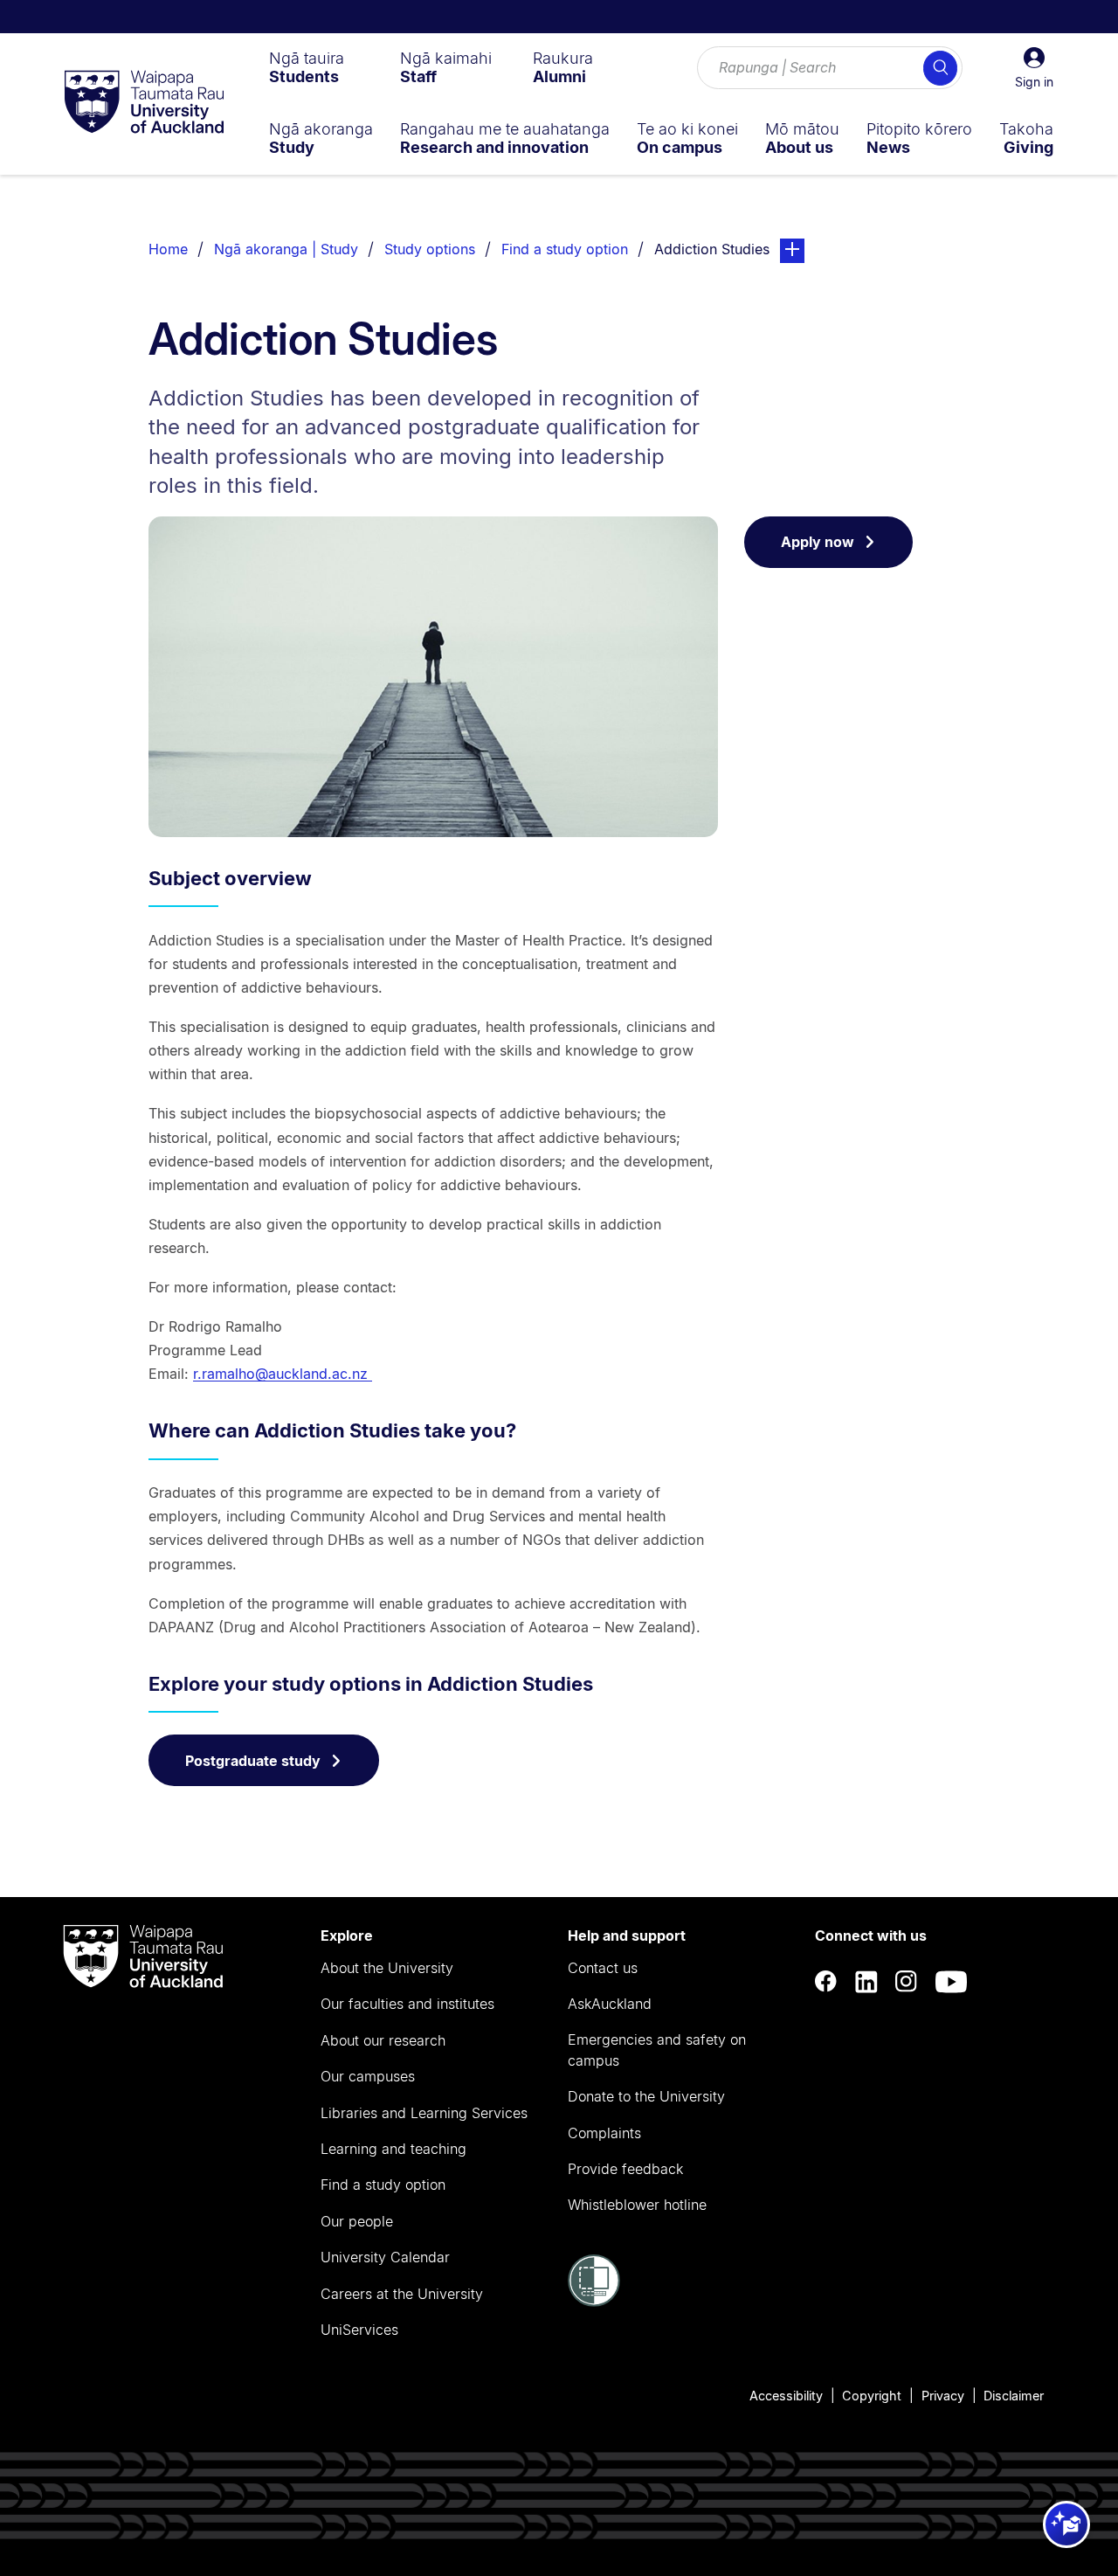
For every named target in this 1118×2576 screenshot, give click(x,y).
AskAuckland (610, 2004)
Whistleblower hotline (637, 2205)
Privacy (943, 2396)
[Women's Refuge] (594, 2302)
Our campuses (368, 2076)
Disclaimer (1014, 2396)
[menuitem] (307, 67)
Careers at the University (402, 2294)
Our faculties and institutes (407, 2004)
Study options (430, 249)
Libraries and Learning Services (424, 2113)
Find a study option (565, 249)
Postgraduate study (253, 1761)
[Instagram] (907, 1981)
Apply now (818, 542)
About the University (387, 1968)
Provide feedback (625, 2169)
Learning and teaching (393, 2149)
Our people (357, 2221)
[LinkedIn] (866, 1981)
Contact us (603, 1968)
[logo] (144, 103)
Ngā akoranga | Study (286, 249)
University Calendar (385, 2257)
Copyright (872, 2396)
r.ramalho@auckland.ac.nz (283, 1374)
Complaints (604, 2133)
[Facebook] (826, 1981)
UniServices (359, 2330)
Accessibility (786, 2396)
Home (168, 249)
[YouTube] (951, 1981)
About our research (383, 2040)
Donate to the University (646, 2096)
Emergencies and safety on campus (657, 2050)
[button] (1034, 68)
